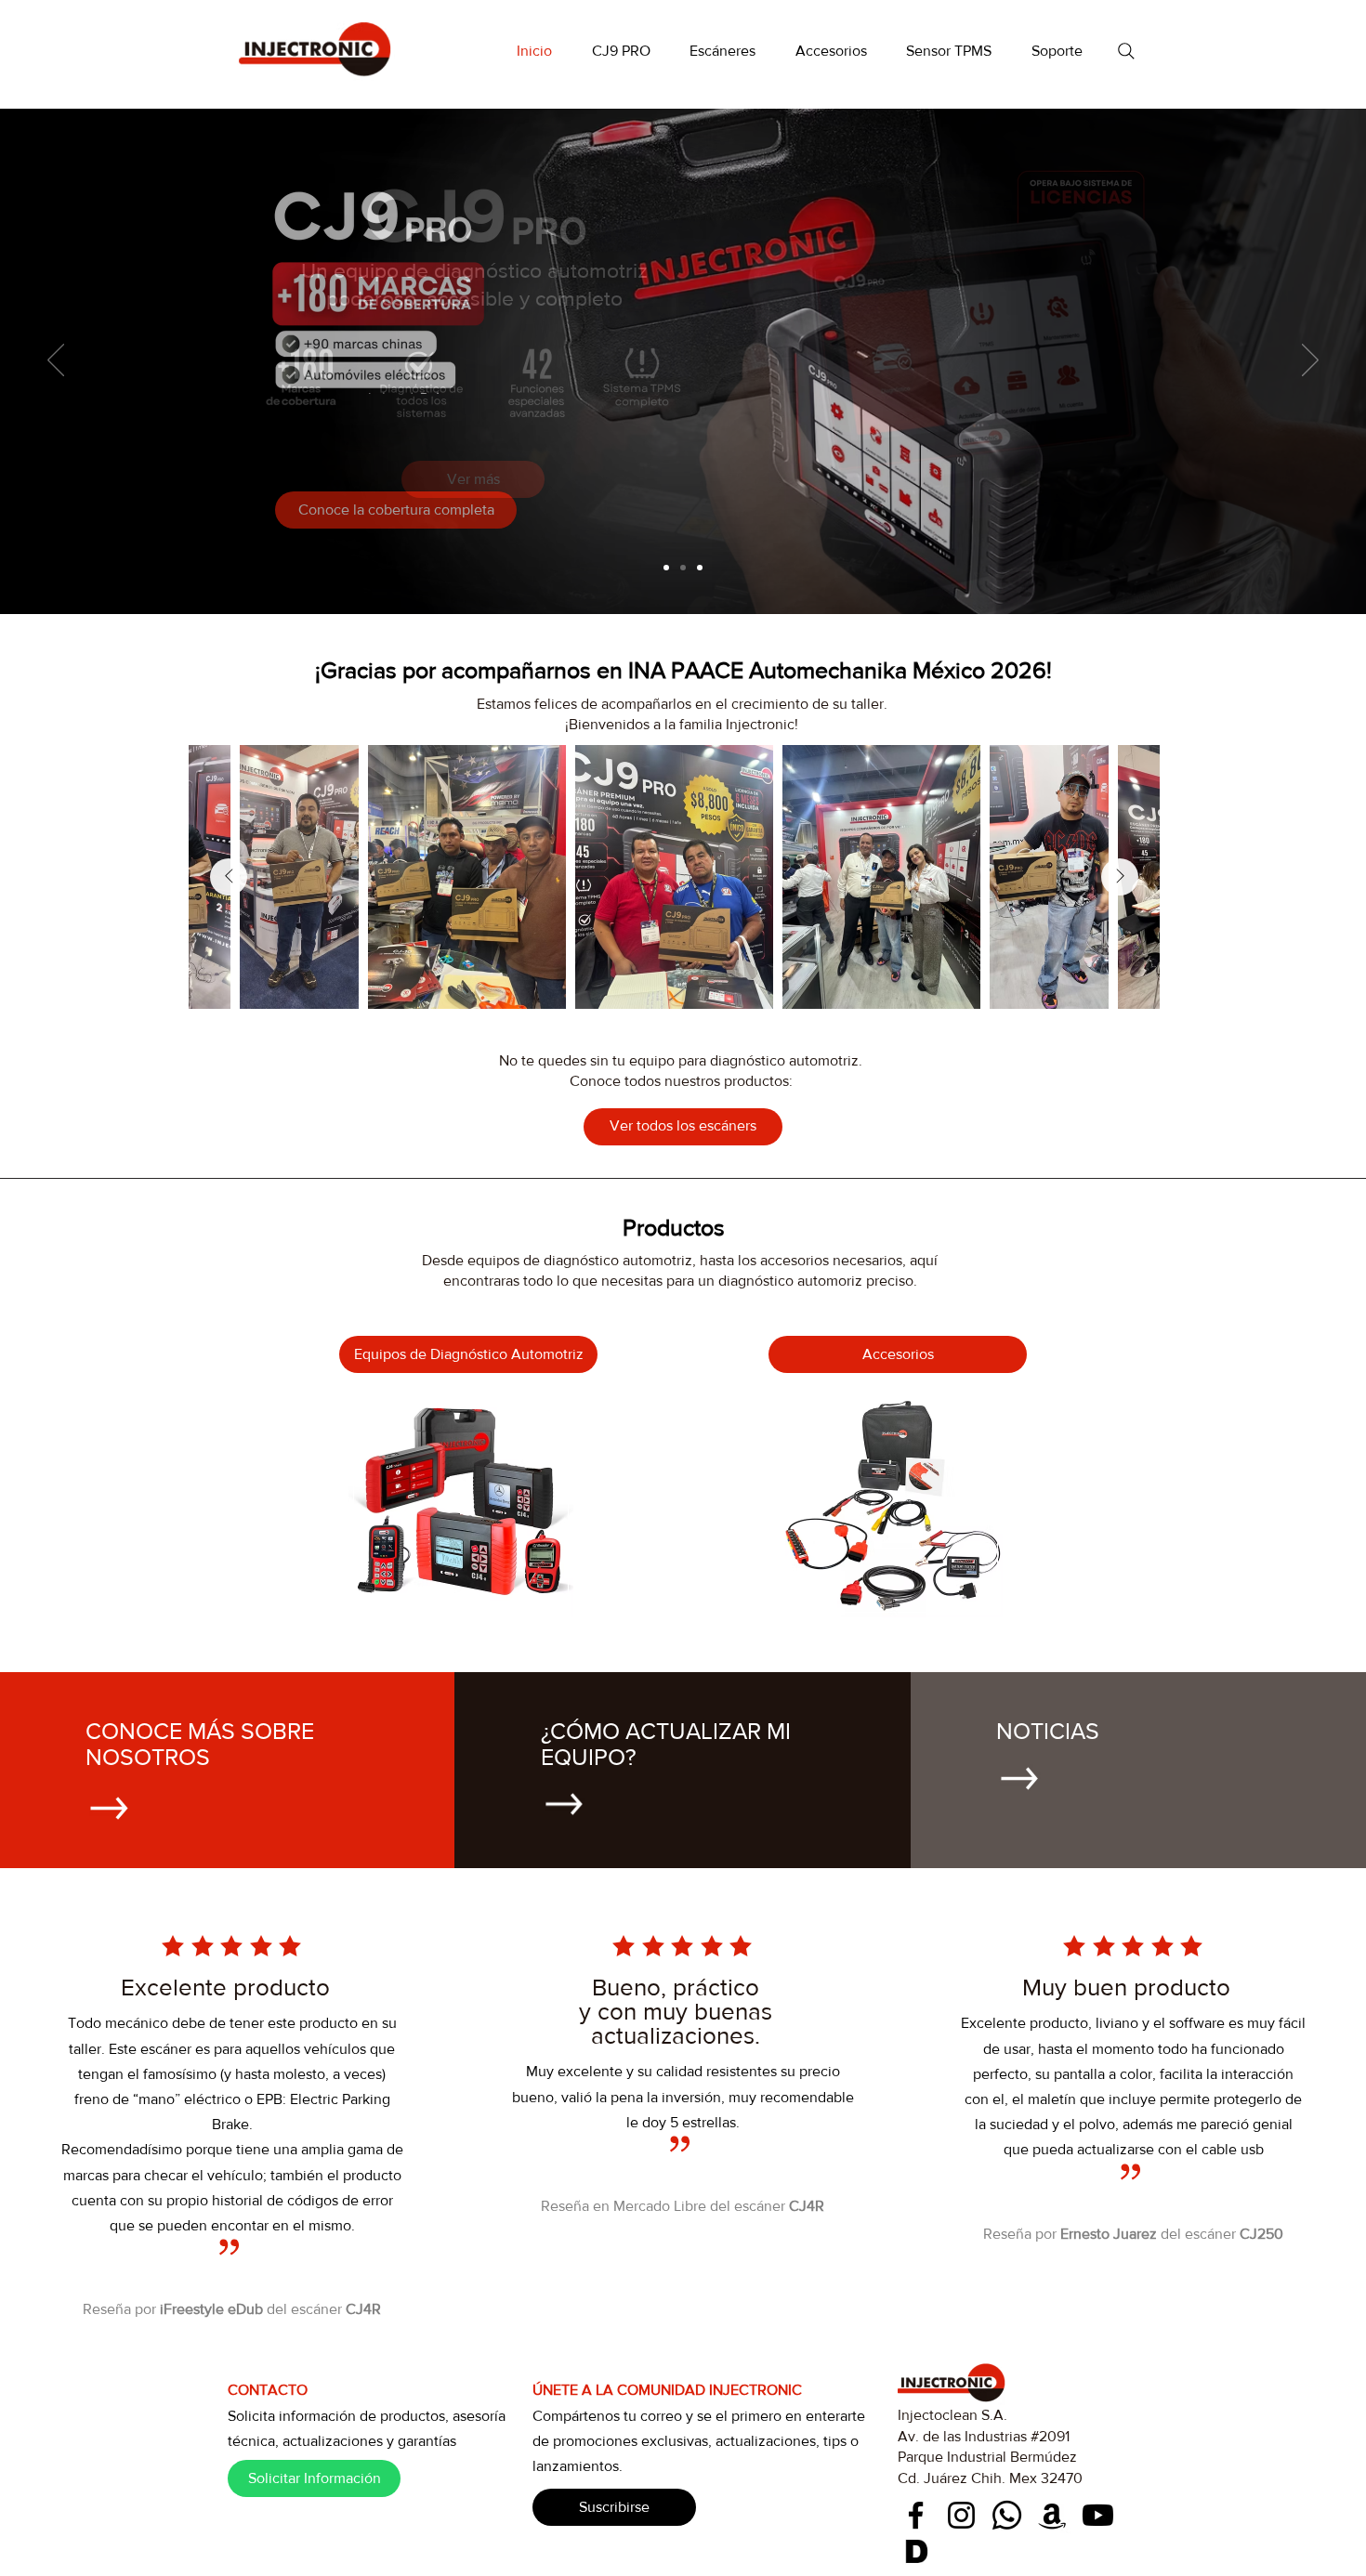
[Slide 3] (700, 568)
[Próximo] (1310, 361)
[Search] (1126, 51)
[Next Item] (1120, 877)
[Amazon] (1052, 2515)
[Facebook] (916, 2515)
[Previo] (56, 361)
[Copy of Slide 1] (683, 568)
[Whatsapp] (1007, 2515)
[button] (723, 51)
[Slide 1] (666, 568)
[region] (462, 1505)
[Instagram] (961, 2515)
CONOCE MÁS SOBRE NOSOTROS (200, 1744)
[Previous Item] (229, 877)
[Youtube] (1098, 2515)
